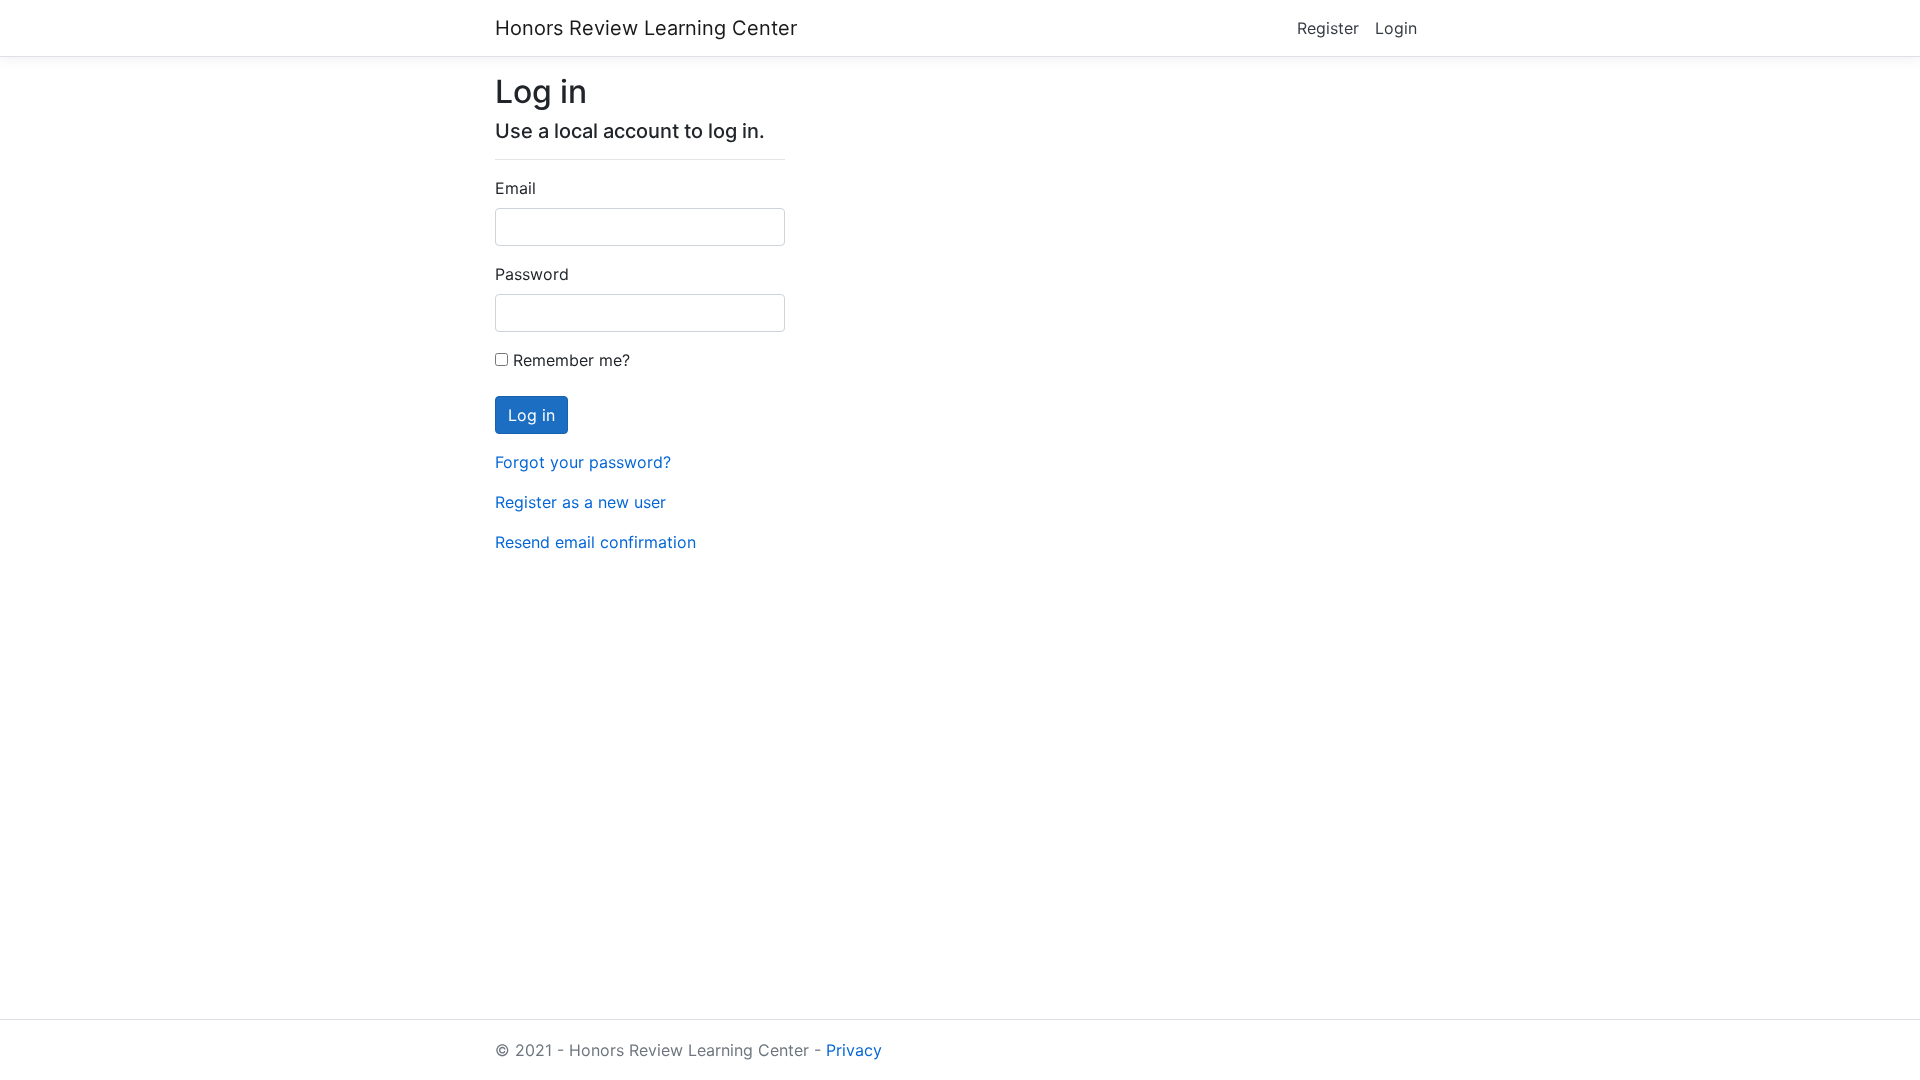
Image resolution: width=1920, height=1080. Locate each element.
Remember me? (569, 360)
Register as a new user (580, 502)
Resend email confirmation (595, 542)
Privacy (854, 1050)
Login (1396, 28)
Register (1328, 28)
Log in (531, 415)
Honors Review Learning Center (646, 28)
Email (515, 188)
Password (532, 274)
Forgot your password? (583, 462)
